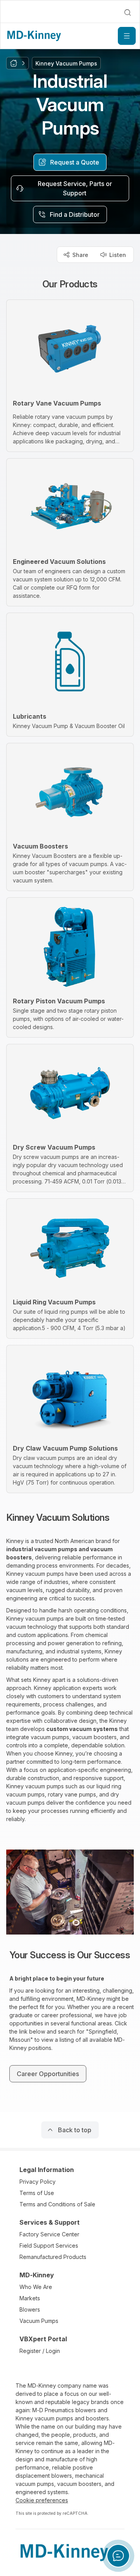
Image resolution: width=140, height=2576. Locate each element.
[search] (128, 12)
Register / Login (40, 2351)
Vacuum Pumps (39, 2321)
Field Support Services (49, 2246)
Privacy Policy (38, 2182)
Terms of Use (37, 2193)
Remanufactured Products (53, 2257)
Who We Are (36, 2287)
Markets (30, 2298)
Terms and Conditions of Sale (57, 2204)
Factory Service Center (49, 2234)
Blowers (30, 2309)
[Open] (127, 36)
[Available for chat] (118, 2556)
